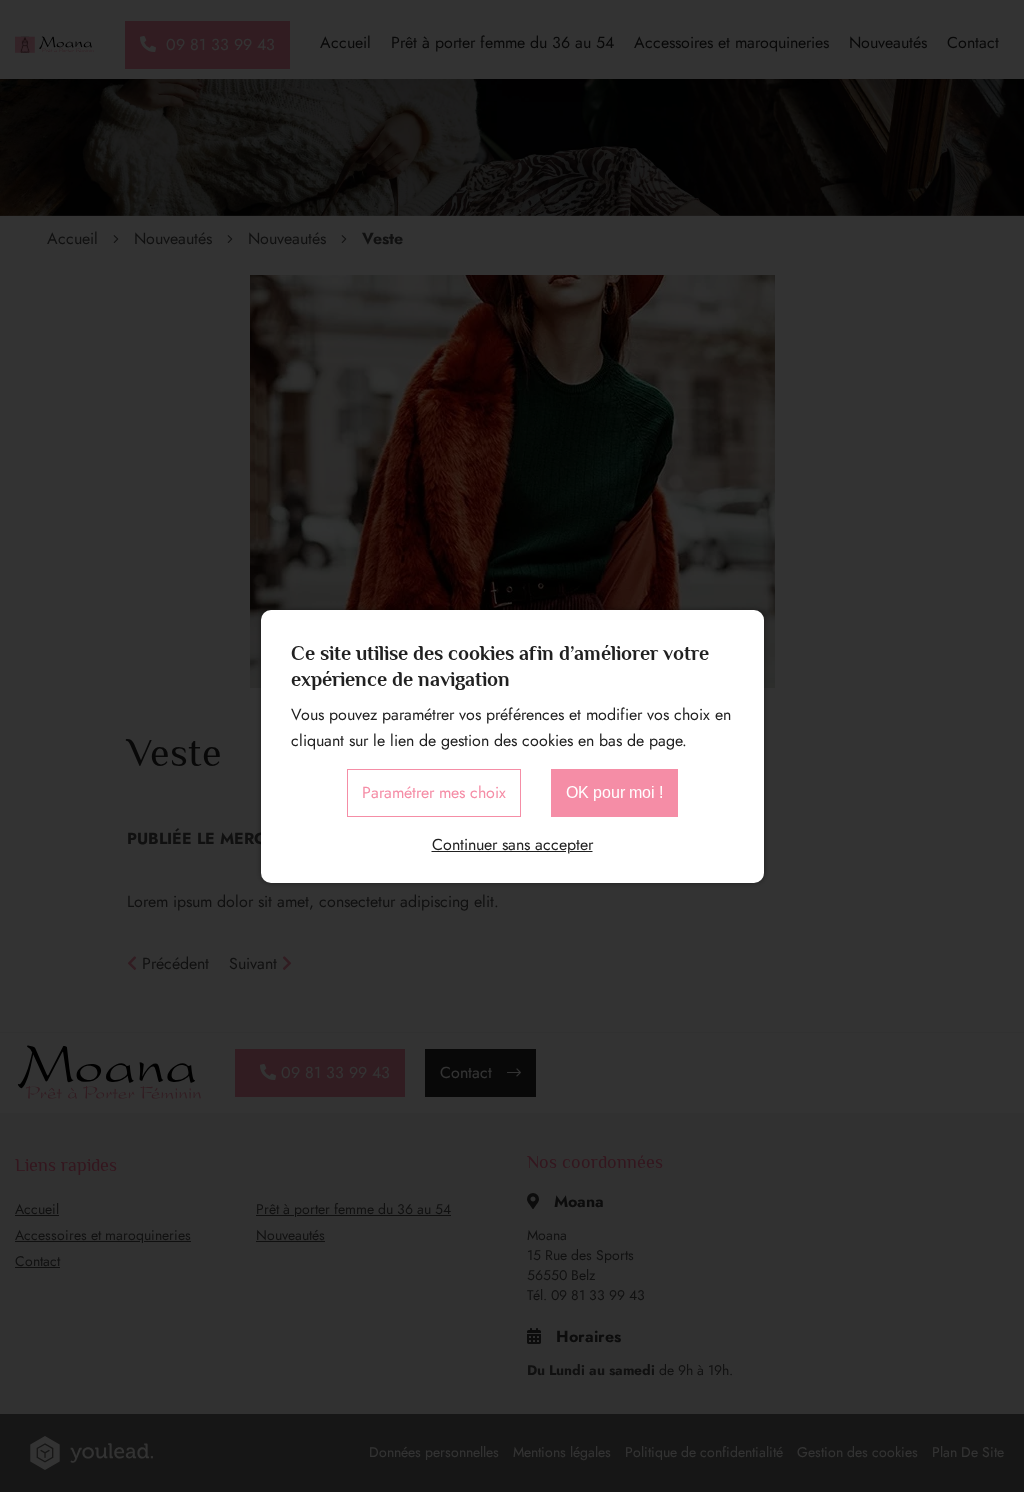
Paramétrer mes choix (434, 792)
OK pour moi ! (614, 792)
